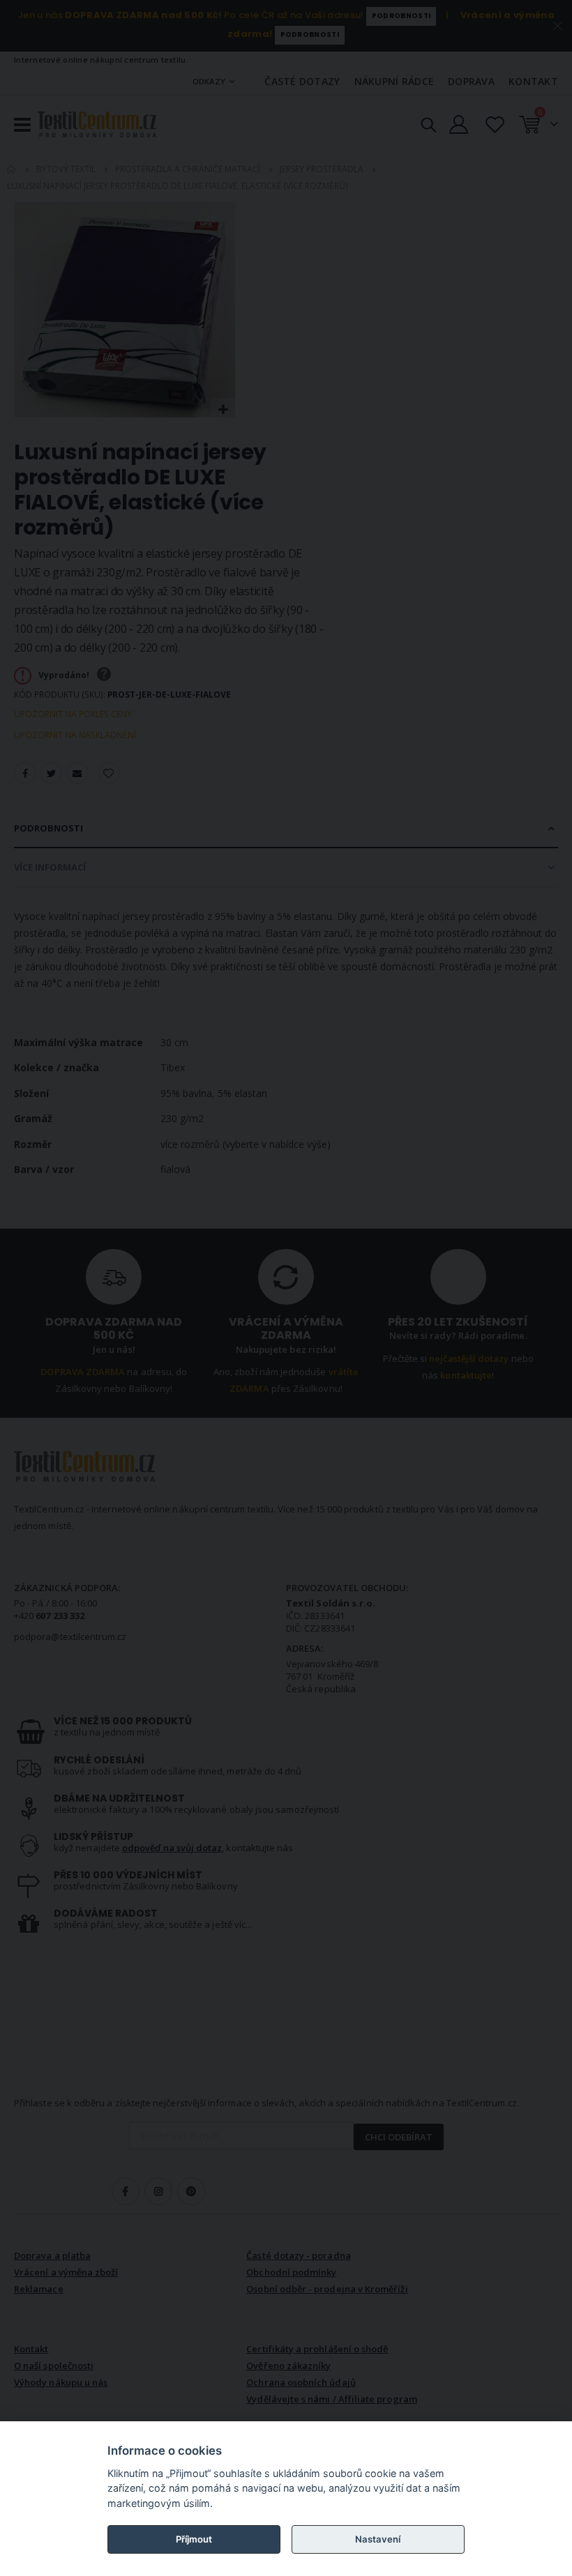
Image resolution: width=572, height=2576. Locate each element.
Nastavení (378, 2539)
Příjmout (194, 2539)
